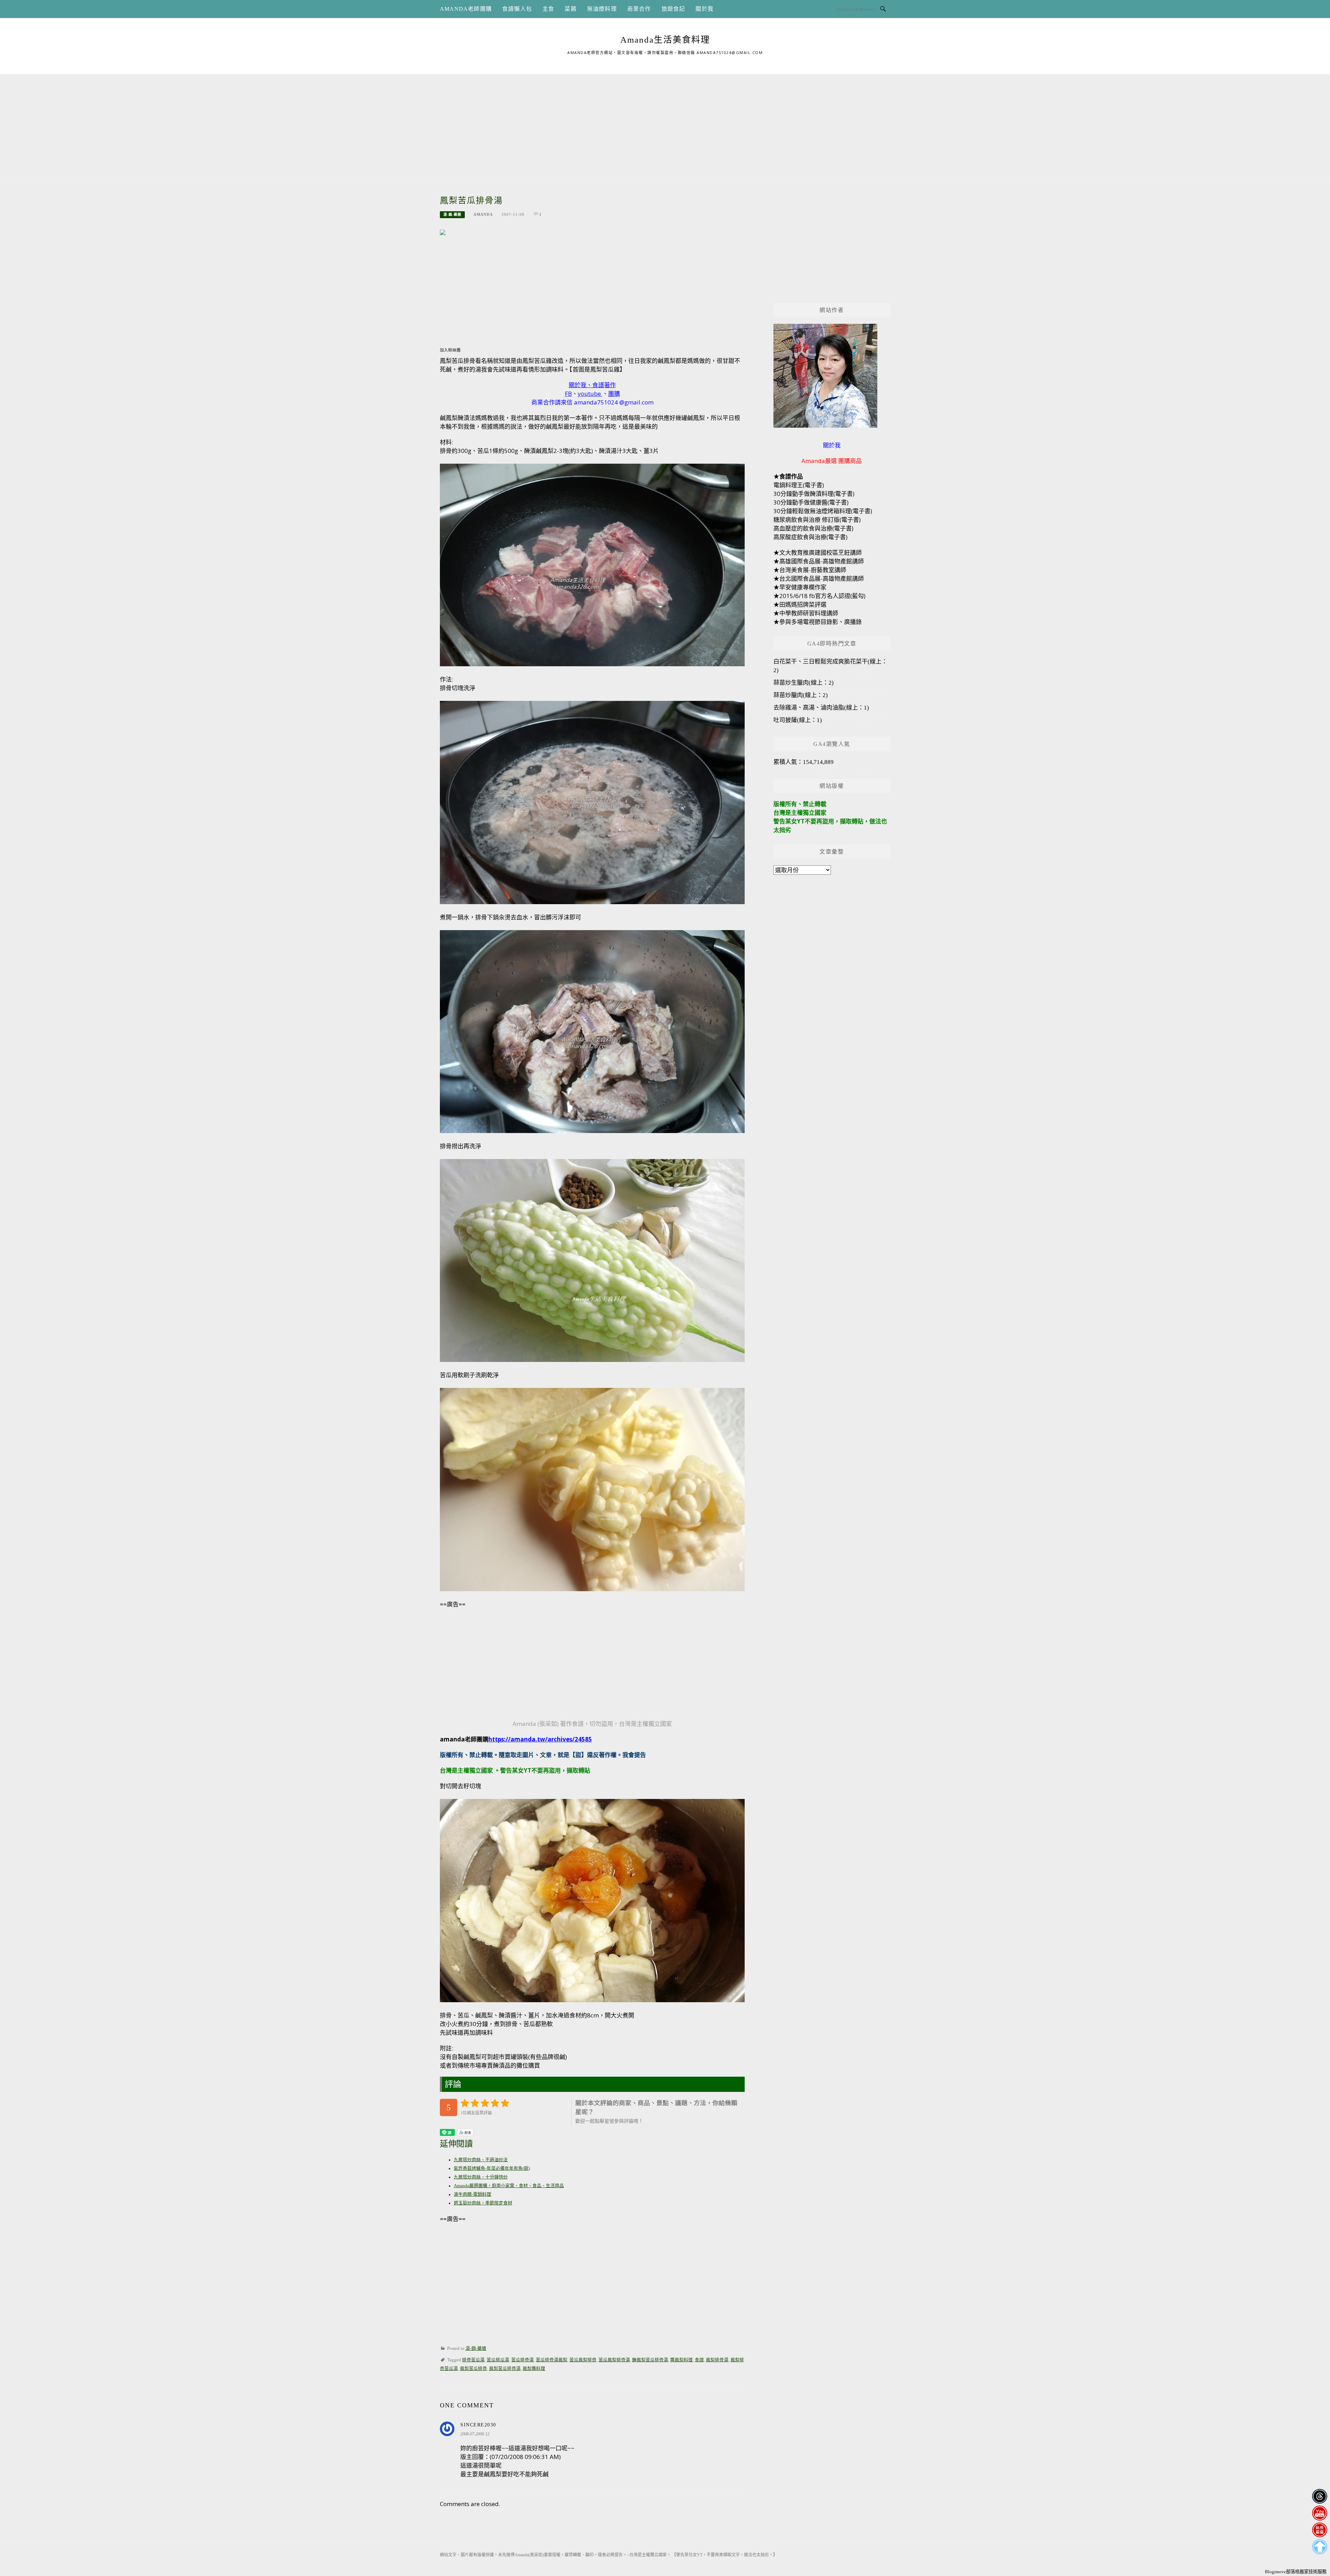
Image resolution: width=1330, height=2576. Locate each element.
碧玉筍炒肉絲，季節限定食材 (483, 2203)
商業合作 (639, 9)
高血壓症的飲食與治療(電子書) (813, 528)
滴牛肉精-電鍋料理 (472, 2194)
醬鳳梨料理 (681, 2360)
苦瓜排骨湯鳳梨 (552, 2360)
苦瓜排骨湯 (522, 2360)
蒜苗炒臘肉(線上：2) (801, 695)
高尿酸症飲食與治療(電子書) (810, 537)
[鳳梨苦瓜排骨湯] (443, 232)
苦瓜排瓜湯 (498, 2360)
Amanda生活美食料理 (665, 40)
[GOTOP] (1319, 2547)
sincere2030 (478, 2425)
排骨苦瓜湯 (473, 2360)
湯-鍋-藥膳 (452, 215)
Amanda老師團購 (466, 9)
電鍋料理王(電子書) (799, 485)
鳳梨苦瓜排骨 (473, 2369)
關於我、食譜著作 (592, 385)
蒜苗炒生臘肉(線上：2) (804, 683)
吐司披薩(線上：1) (798, 720)
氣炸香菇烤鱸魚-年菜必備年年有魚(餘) (492, 2168)
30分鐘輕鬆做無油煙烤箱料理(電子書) (823, 511)
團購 (614, 394)
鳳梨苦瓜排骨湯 (505, 2369)
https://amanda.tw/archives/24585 (540, 1739)
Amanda (483, 214)
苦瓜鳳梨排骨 (583, 2360)
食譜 (699, 2360)
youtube (589, 394)
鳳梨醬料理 (534, 2369)
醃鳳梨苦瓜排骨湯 (650, 2360)
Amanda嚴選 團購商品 (832, 461)
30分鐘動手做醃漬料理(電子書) (814, 494)
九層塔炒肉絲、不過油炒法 (481, 2160)
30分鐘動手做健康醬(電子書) (811, 502)
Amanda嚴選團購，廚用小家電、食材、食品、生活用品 (509, 2186)
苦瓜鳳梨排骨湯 (614, 2360)
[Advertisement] (665, 123)
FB (568, 394)
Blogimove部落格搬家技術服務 (1296, 2572)
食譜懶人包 (517, 9)
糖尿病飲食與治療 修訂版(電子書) (817, 520)
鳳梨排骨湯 (717, 2360)
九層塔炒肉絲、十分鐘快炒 (481, 2177)
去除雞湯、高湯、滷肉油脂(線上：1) (821, 708)
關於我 (704, 9)
